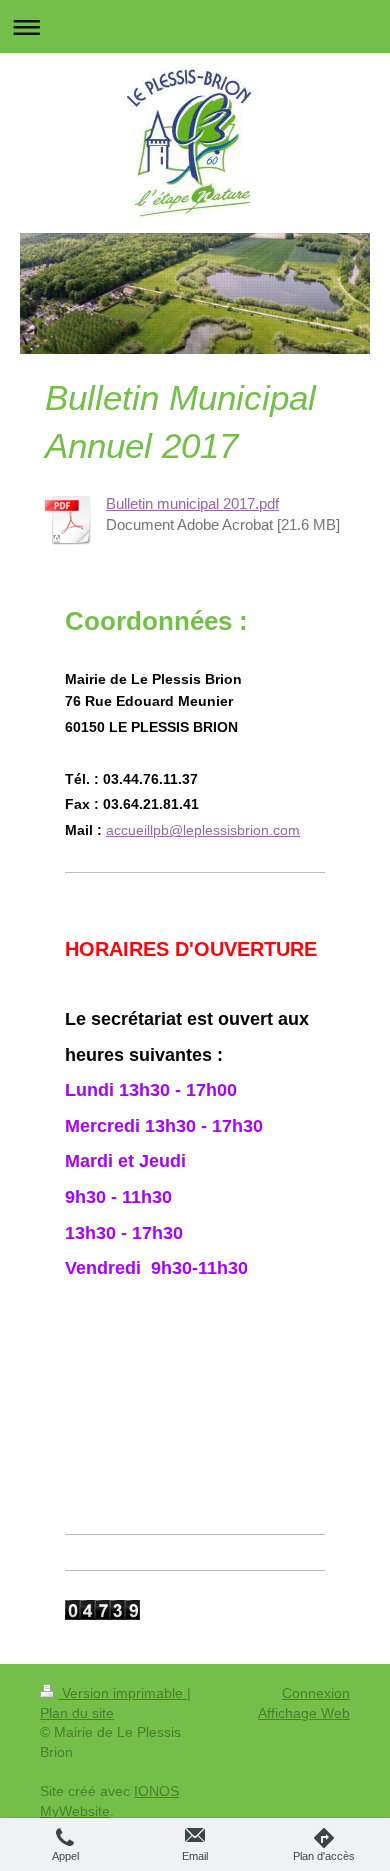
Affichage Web (304, 1713)
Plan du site (77, 1713)
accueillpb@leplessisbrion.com (203, 830)
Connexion (316, 1693)
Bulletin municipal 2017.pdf (192, 503)
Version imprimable (122, 1693)
